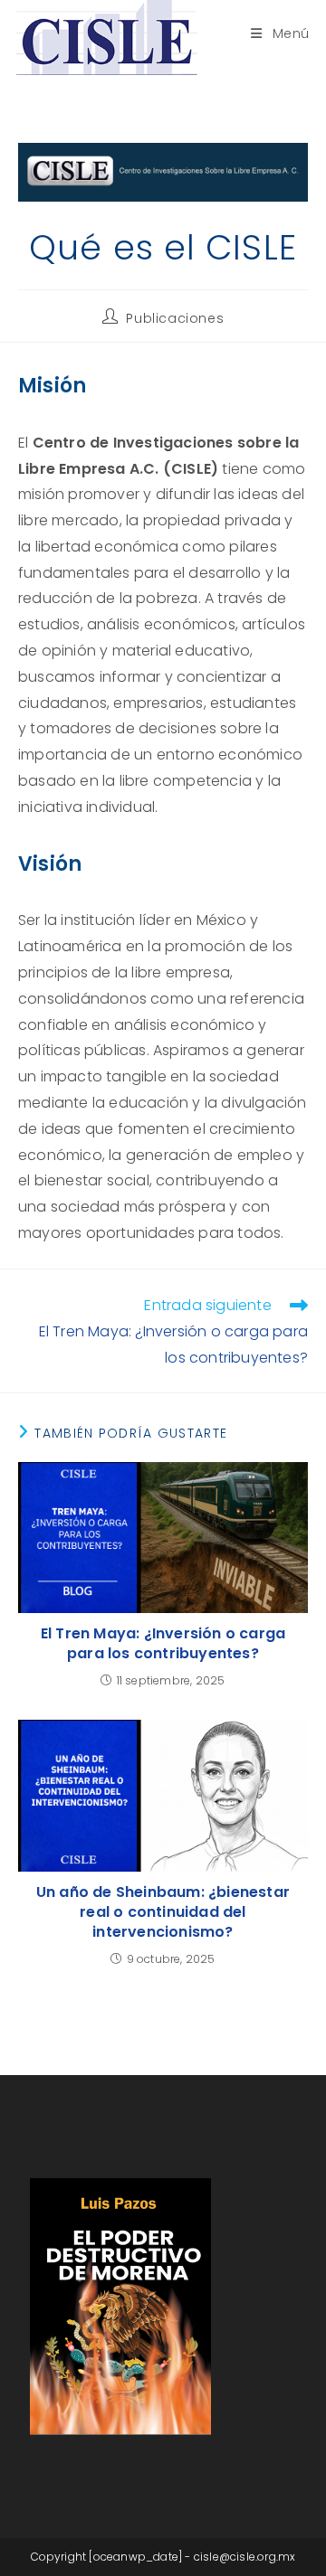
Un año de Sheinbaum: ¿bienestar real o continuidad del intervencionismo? (163, 1913)
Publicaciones (175, 318)
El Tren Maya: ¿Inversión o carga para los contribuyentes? (163, 1644)
